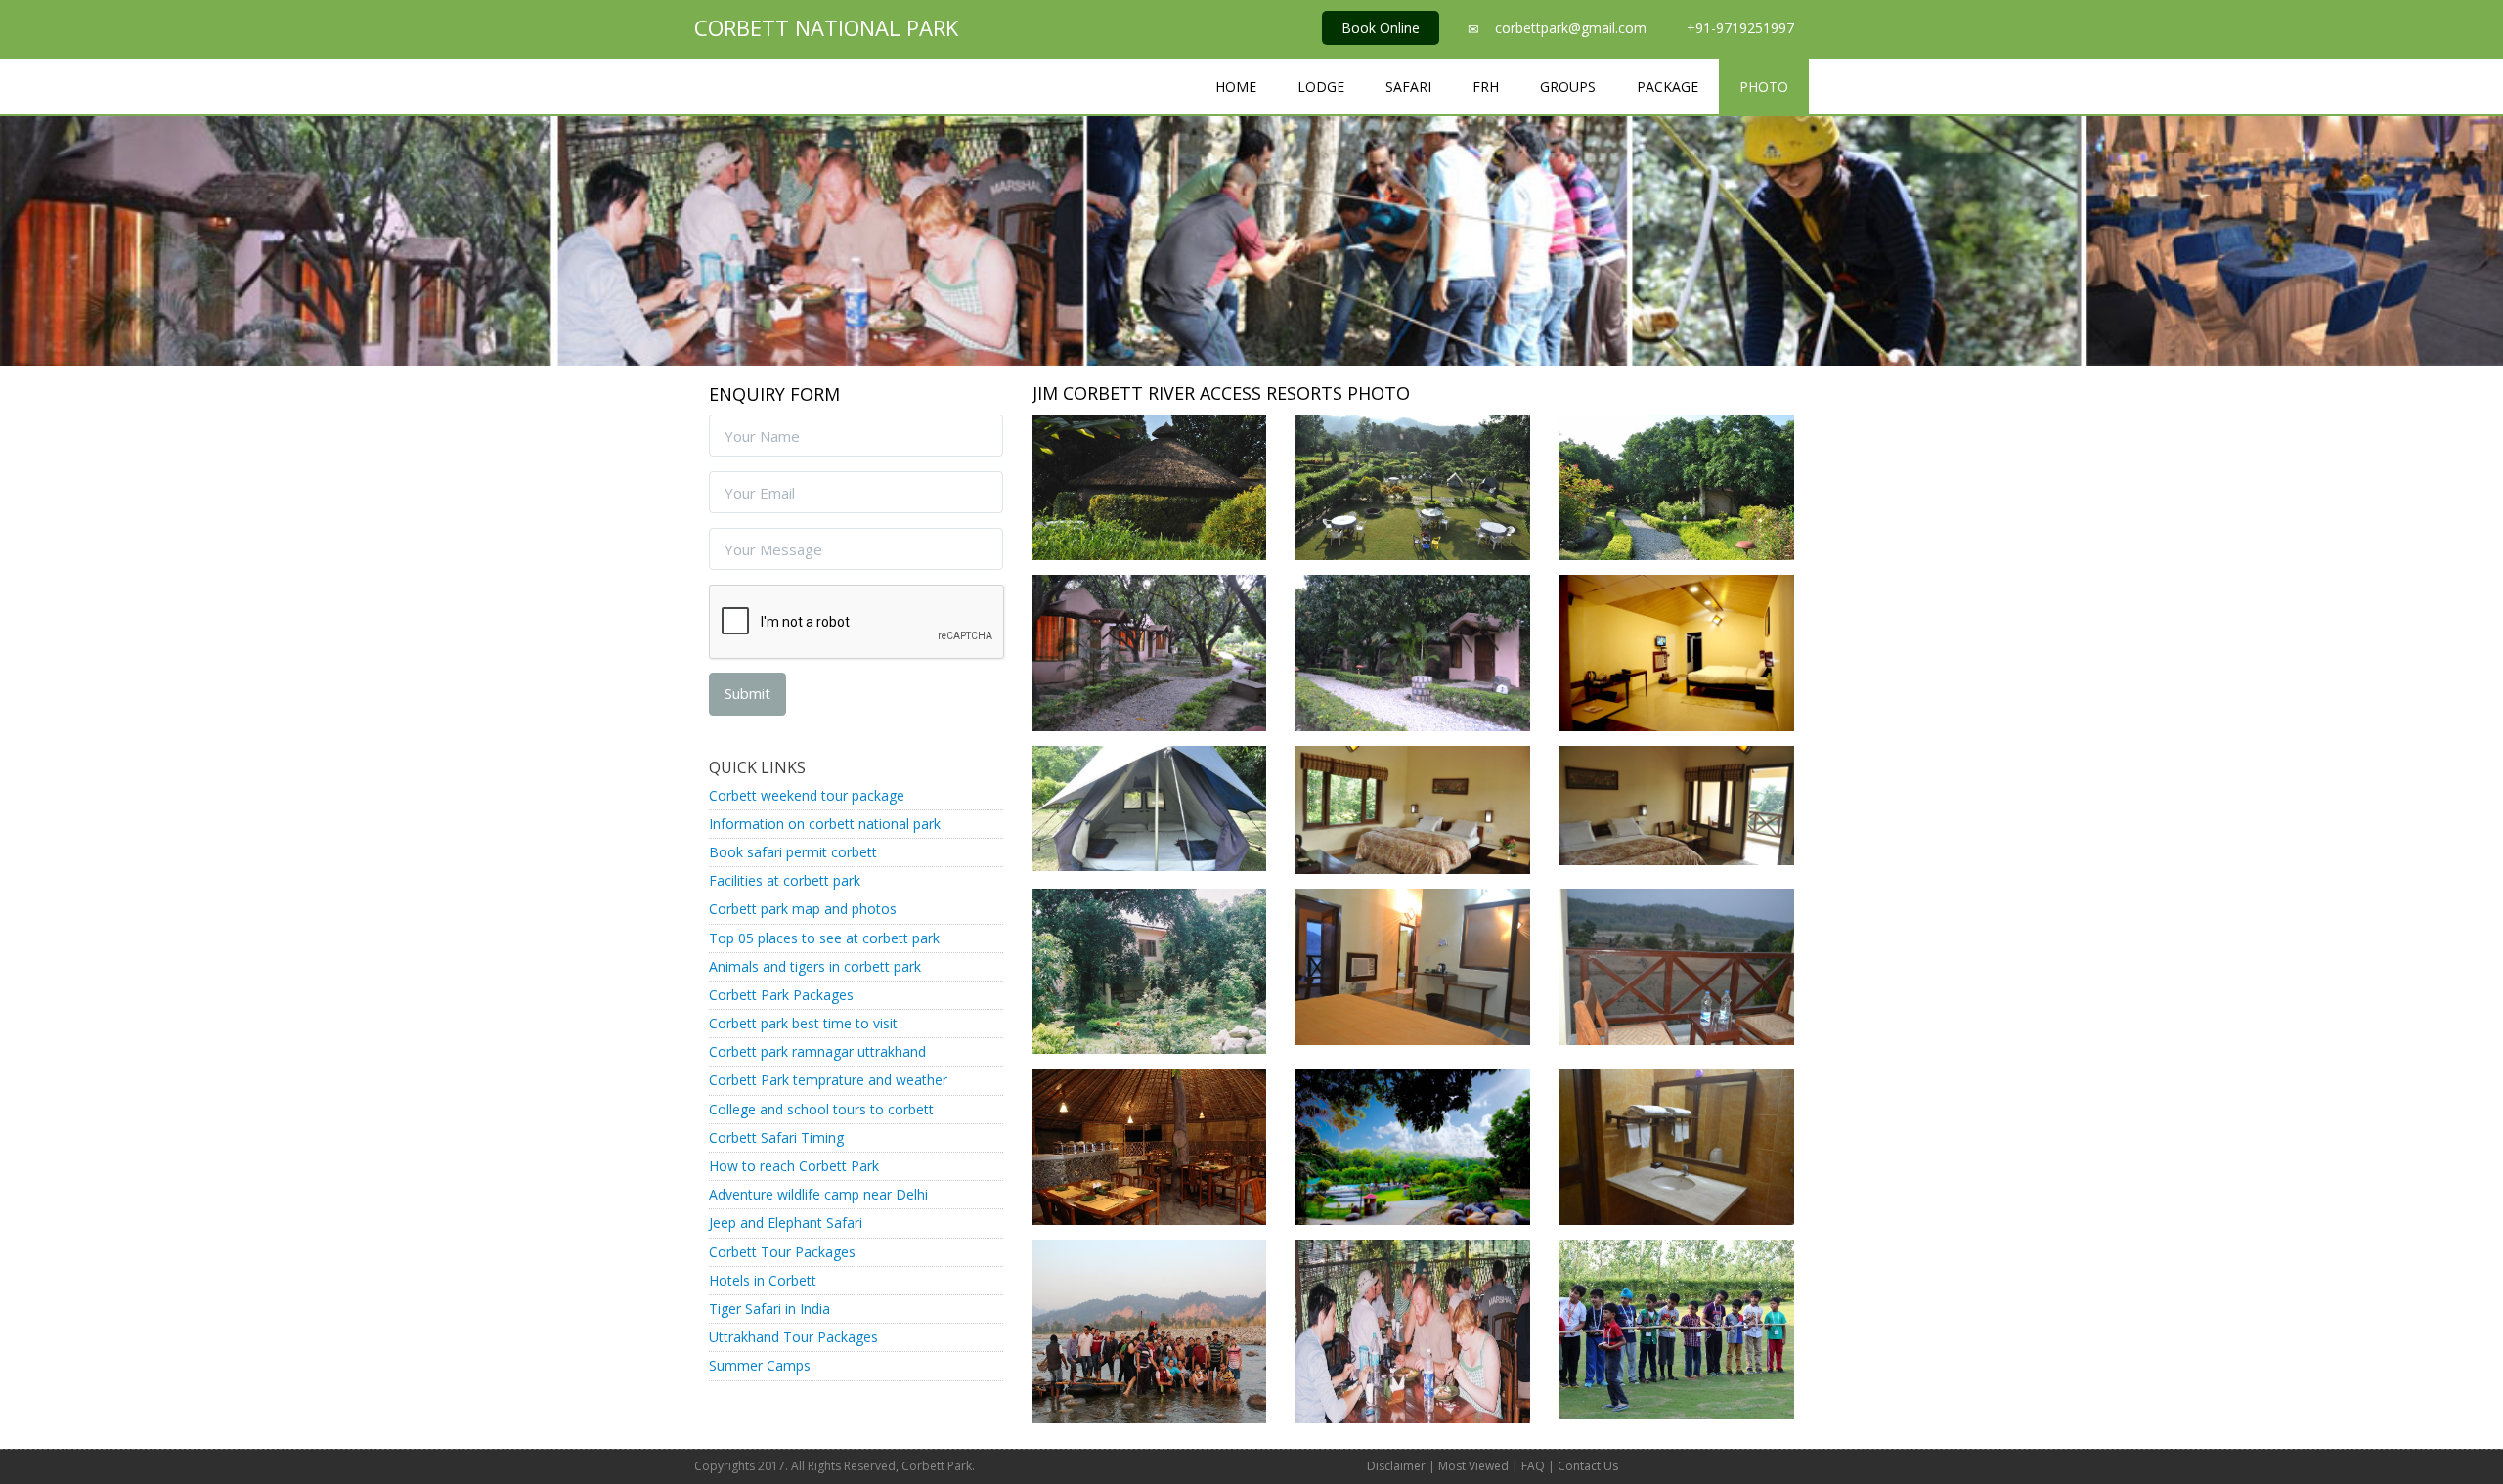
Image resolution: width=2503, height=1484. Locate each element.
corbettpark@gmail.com (1571, 28)
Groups (1568, 87)
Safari (1408, 87)
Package (1668, 87)
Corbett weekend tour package (807, 795)
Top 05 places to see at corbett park (824, 938)
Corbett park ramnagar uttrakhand (817, 1051)
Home (1236, 87)
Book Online (1381, 28)
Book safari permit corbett (793, 852)
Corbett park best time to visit (803, 1023)
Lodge (1321, 87)
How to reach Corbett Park (794, 1166)
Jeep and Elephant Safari (786, 1222)
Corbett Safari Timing (776, 1137)
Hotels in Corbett (763, 1280)
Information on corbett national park (825, 824)
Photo (1764, 87)
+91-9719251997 (1740, 28)
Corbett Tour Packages (782, 1252)
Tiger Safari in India (769, 1309)
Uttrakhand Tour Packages (793, 1337)
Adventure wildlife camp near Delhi (818, 1194)
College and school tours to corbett (821, 1109)
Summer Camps (760, 1365)
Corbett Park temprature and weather (828, 1080)
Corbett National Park (826, 27)
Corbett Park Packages (781, 995)
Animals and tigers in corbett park (815, 966)
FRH (1486, 87)
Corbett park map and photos (803, 909)
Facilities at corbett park (785, 880)
